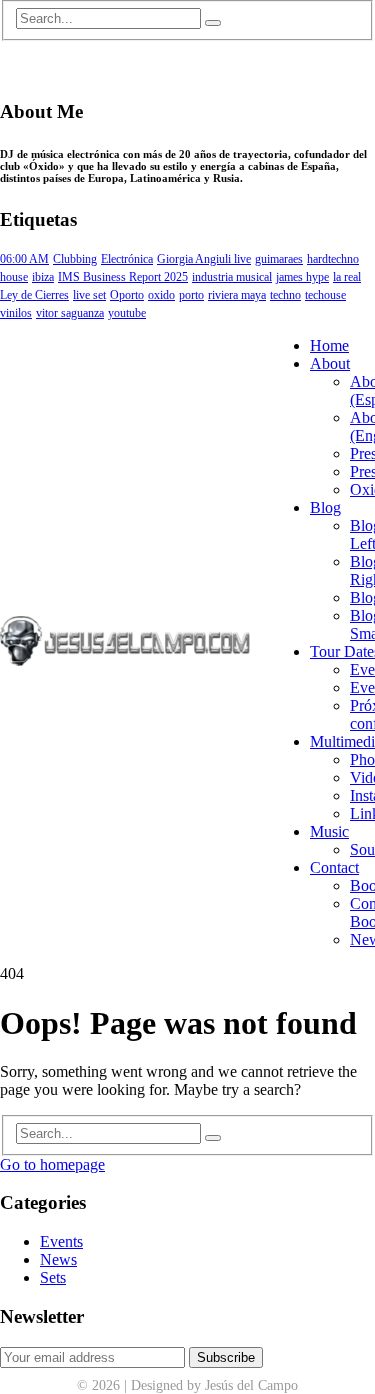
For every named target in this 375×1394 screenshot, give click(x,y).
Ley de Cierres (34, 295)
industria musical (232, 277)
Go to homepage (52, 1164)
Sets (53, 1277)
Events (61, 1241)
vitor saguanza (70, 313)
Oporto (127, 295)
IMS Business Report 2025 (123, 277)
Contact (334, 867)
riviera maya (237, 295)
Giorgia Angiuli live (204, 259)
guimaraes (279, 259)
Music (329, 831)
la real (347, 277)
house (14, 277)
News (58, 1259)
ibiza (43, 277)
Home (329, 345)
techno (285, 295)
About (330, 363)
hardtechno (333, 259)
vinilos (16, 313)
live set (89, 295)
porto (191, 295)
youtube (127, 313)
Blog (325, 507)
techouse (325, 295)
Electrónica (127, 259)
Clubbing (75, 259)
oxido (161, 295)
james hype (302, 277)
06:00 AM (24, 259)
